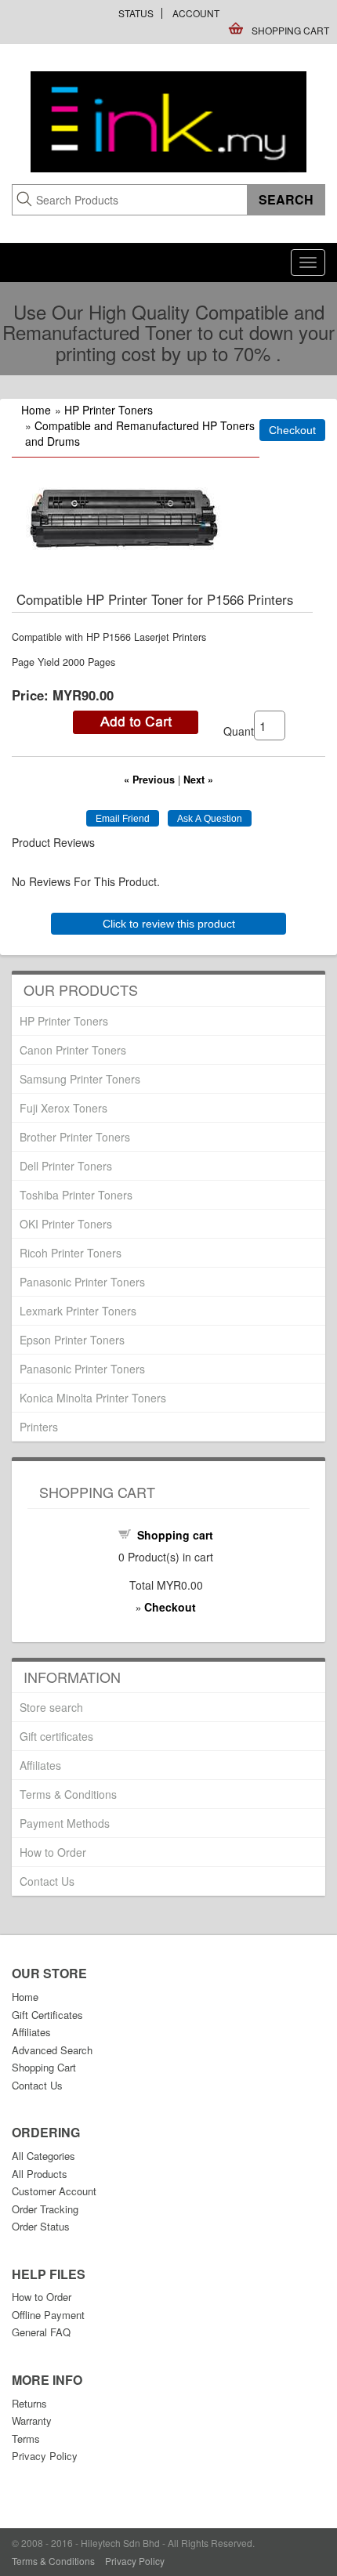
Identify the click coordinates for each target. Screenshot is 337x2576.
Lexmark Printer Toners (78, 1311)
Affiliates (40, 1765)
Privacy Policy (45, 2456)
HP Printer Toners (109, 410)
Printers (39, 1427)
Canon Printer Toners (73, 1050)
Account (196, 13)
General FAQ (41, 2332)
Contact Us (47, 1881)
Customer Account (54, 2191)
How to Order (53, 1852)
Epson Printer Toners (72, 1340)
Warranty (32, 2420)
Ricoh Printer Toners (71, 1253)
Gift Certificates (47, 2015)
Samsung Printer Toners (80, 1079)
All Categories (43, 2156)
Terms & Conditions (68, 1794)
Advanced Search (52, 2050)
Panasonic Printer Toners (82, 1282)
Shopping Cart (290, 30)
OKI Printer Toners (66, 1224)
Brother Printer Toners (75, 1137)
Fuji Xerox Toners (63, 1108)
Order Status (41, 2226)
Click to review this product (169, 924)
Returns (29, 2403)
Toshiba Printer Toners (76, 1195)
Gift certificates (56, 1736)
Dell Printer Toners (66, 1166)
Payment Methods (65, 1823)
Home (36, 410)
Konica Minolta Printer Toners (93, 1398)
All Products (40, 2174)
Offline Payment (48, 2315)
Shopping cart (175, 1535)
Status (136, 13)
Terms (26, 2439)
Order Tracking (45, 2209)
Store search (51, 1707)
